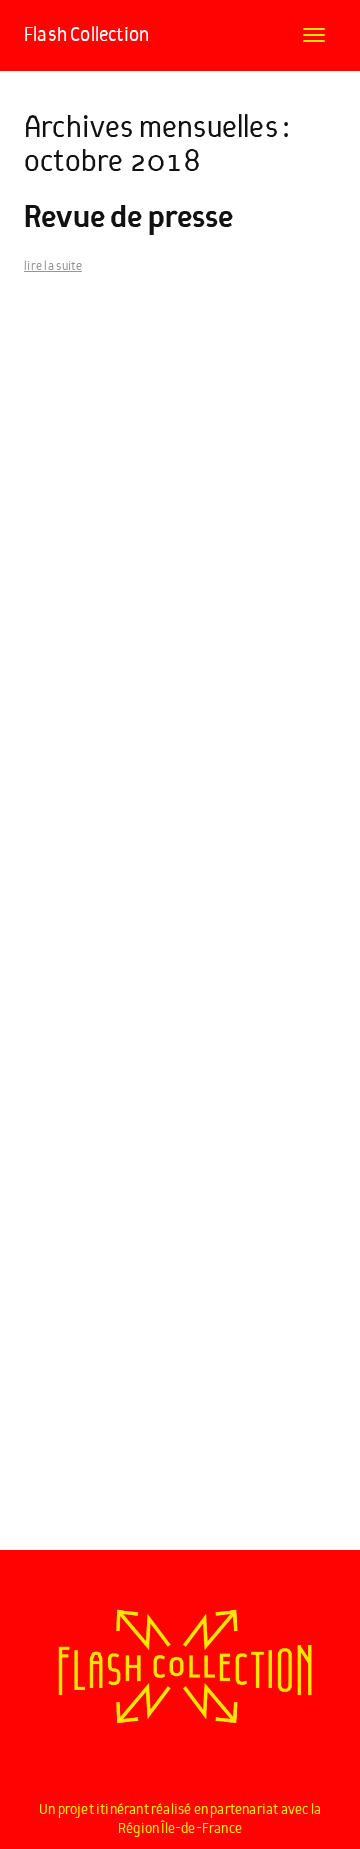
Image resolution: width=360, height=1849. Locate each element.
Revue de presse (128, 217)
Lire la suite (53, 266)
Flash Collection (86, 35)
